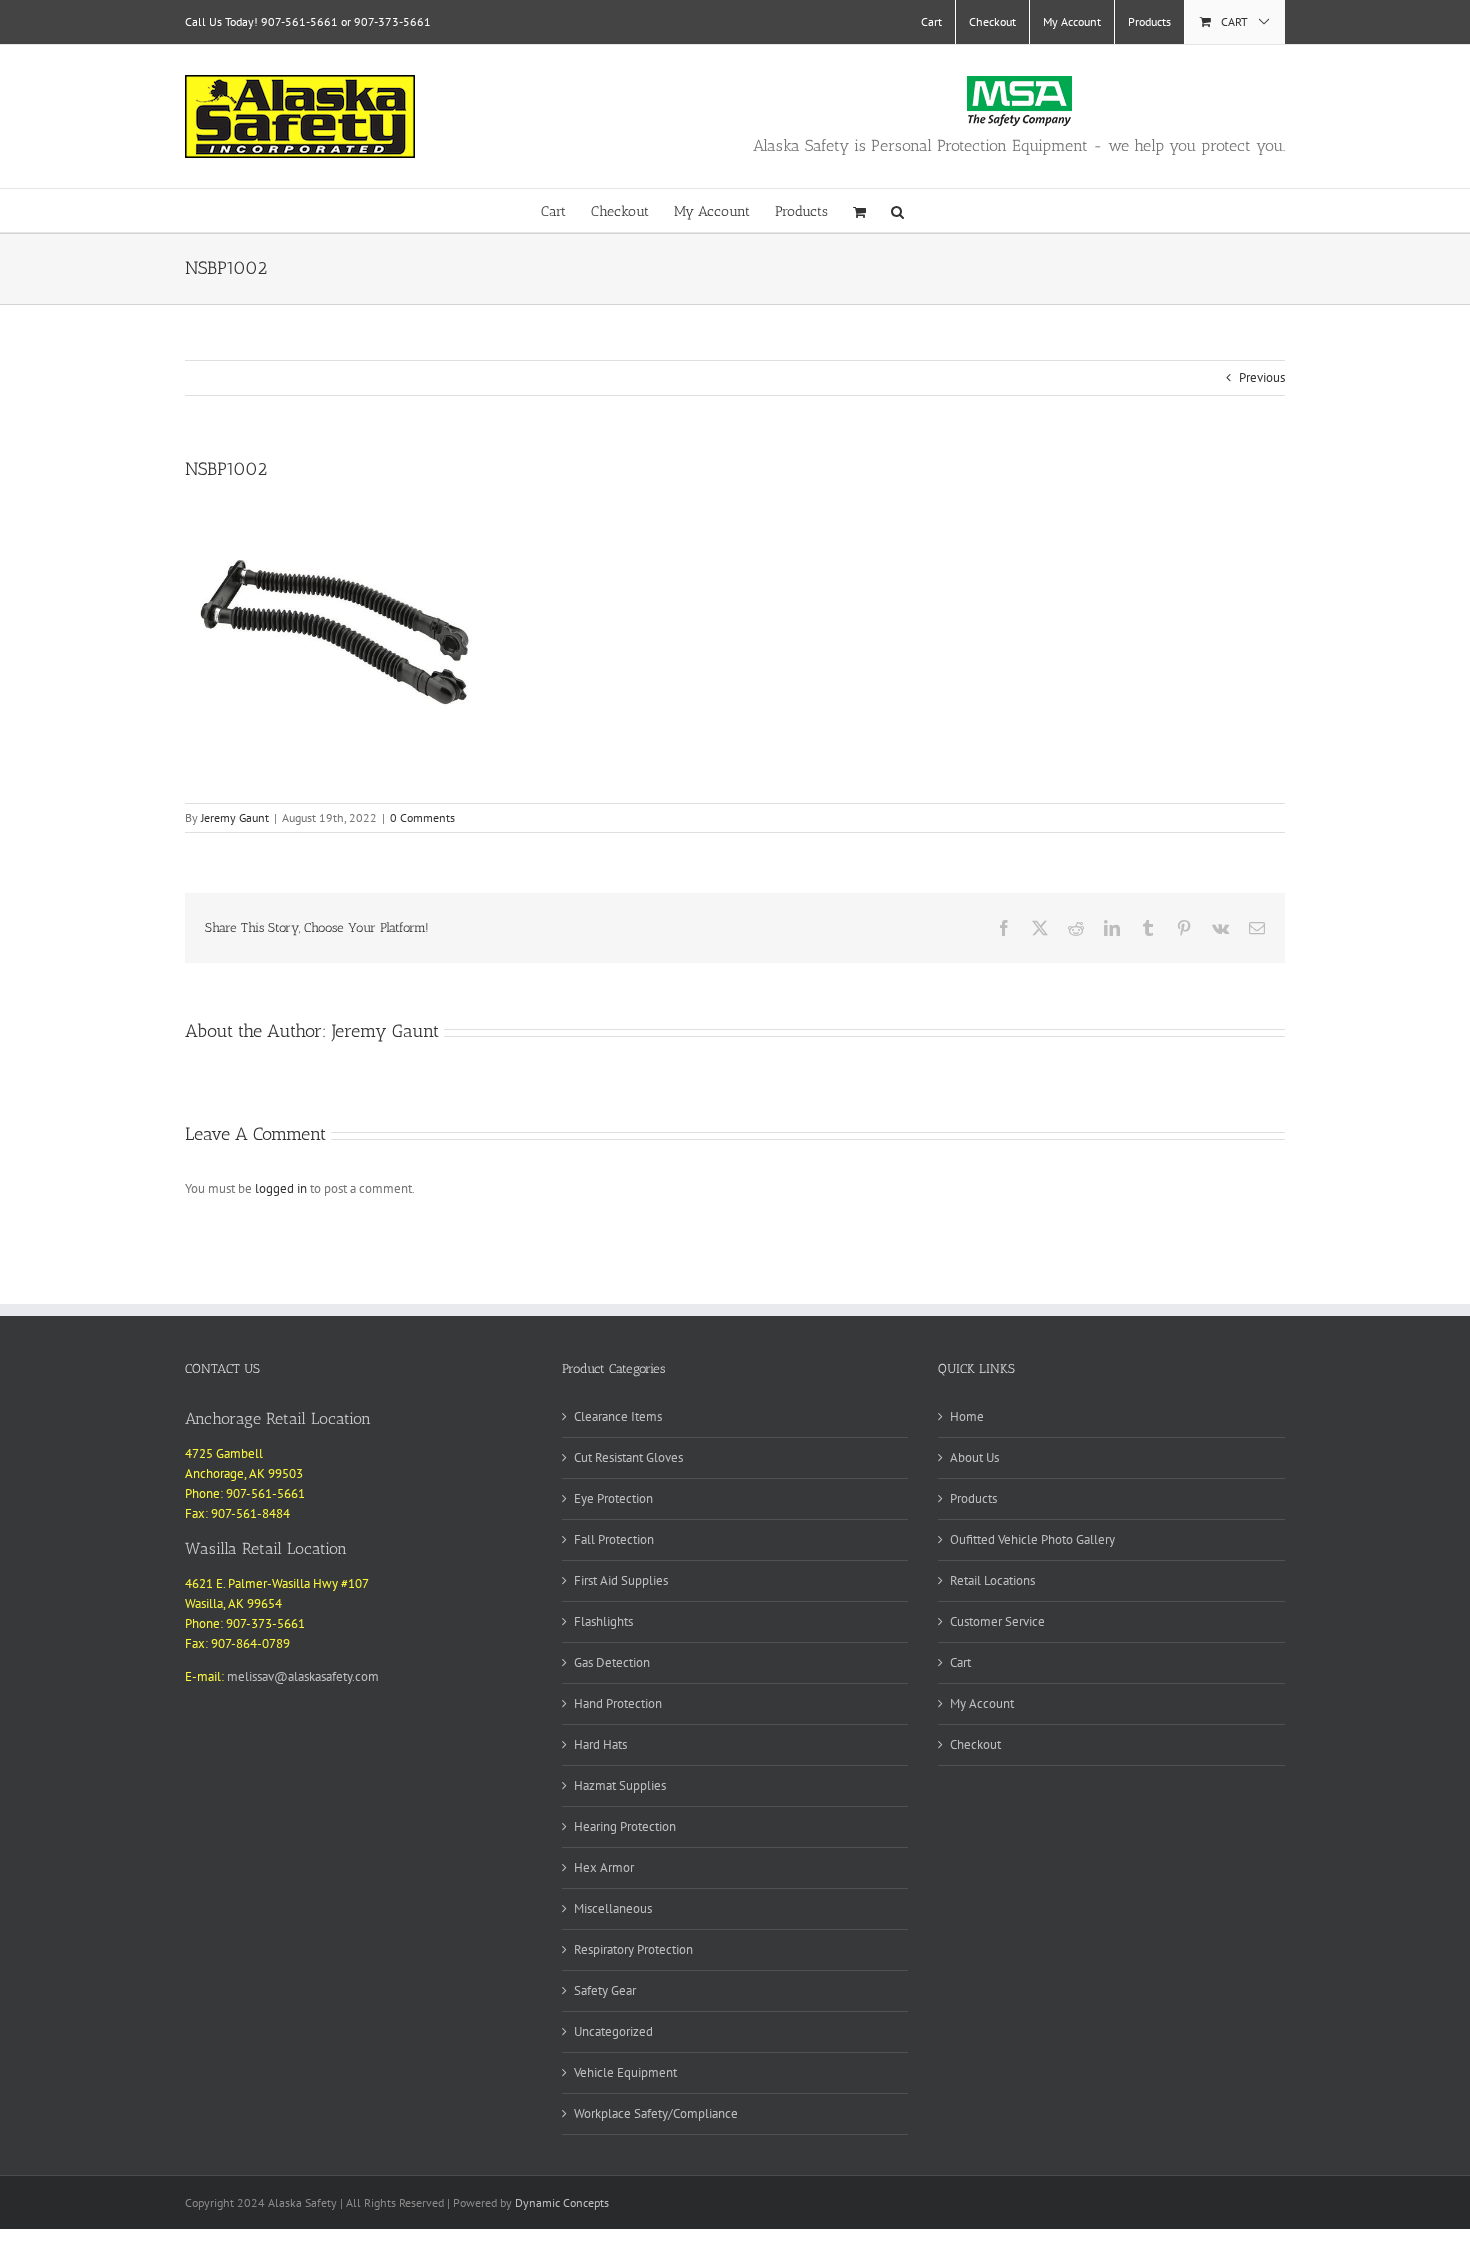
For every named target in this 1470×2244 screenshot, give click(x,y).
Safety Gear (605, 1990)
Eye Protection (613, 1498)
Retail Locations (992, 1580)
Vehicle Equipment (625, 2072)
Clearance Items (618, 1416)
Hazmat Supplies (620, 1785)
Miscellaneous (613, 1908)
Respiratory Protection (633, 1949)
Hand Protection (618, 1703)
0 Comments (422, 817)
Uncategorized (613, 2031)
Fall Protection (614, 1539)
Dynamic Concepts (562, 2202)
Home (967, 1416)
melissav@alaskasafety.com (303, 1676)
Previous (1262, 377)
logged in (281, 1188)
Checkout (975, 1744)
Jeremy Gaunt (235, 817)
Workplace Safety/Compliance (656, 2113)
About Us (974, 1457)
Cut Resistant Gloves (628, 1457)
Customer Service (997, 1621)
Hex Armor (604, 1867)
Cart (960, 1662)
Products (973, 1498)
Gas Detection (612, 1662)
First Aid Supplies (621, 1580)
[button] (897, 210)
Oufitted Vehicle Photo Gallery (1032, 1539)
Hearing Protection (625, 1826)
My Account (982, 1703)
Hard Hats (600, 1744)
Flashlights (603, 1621)
